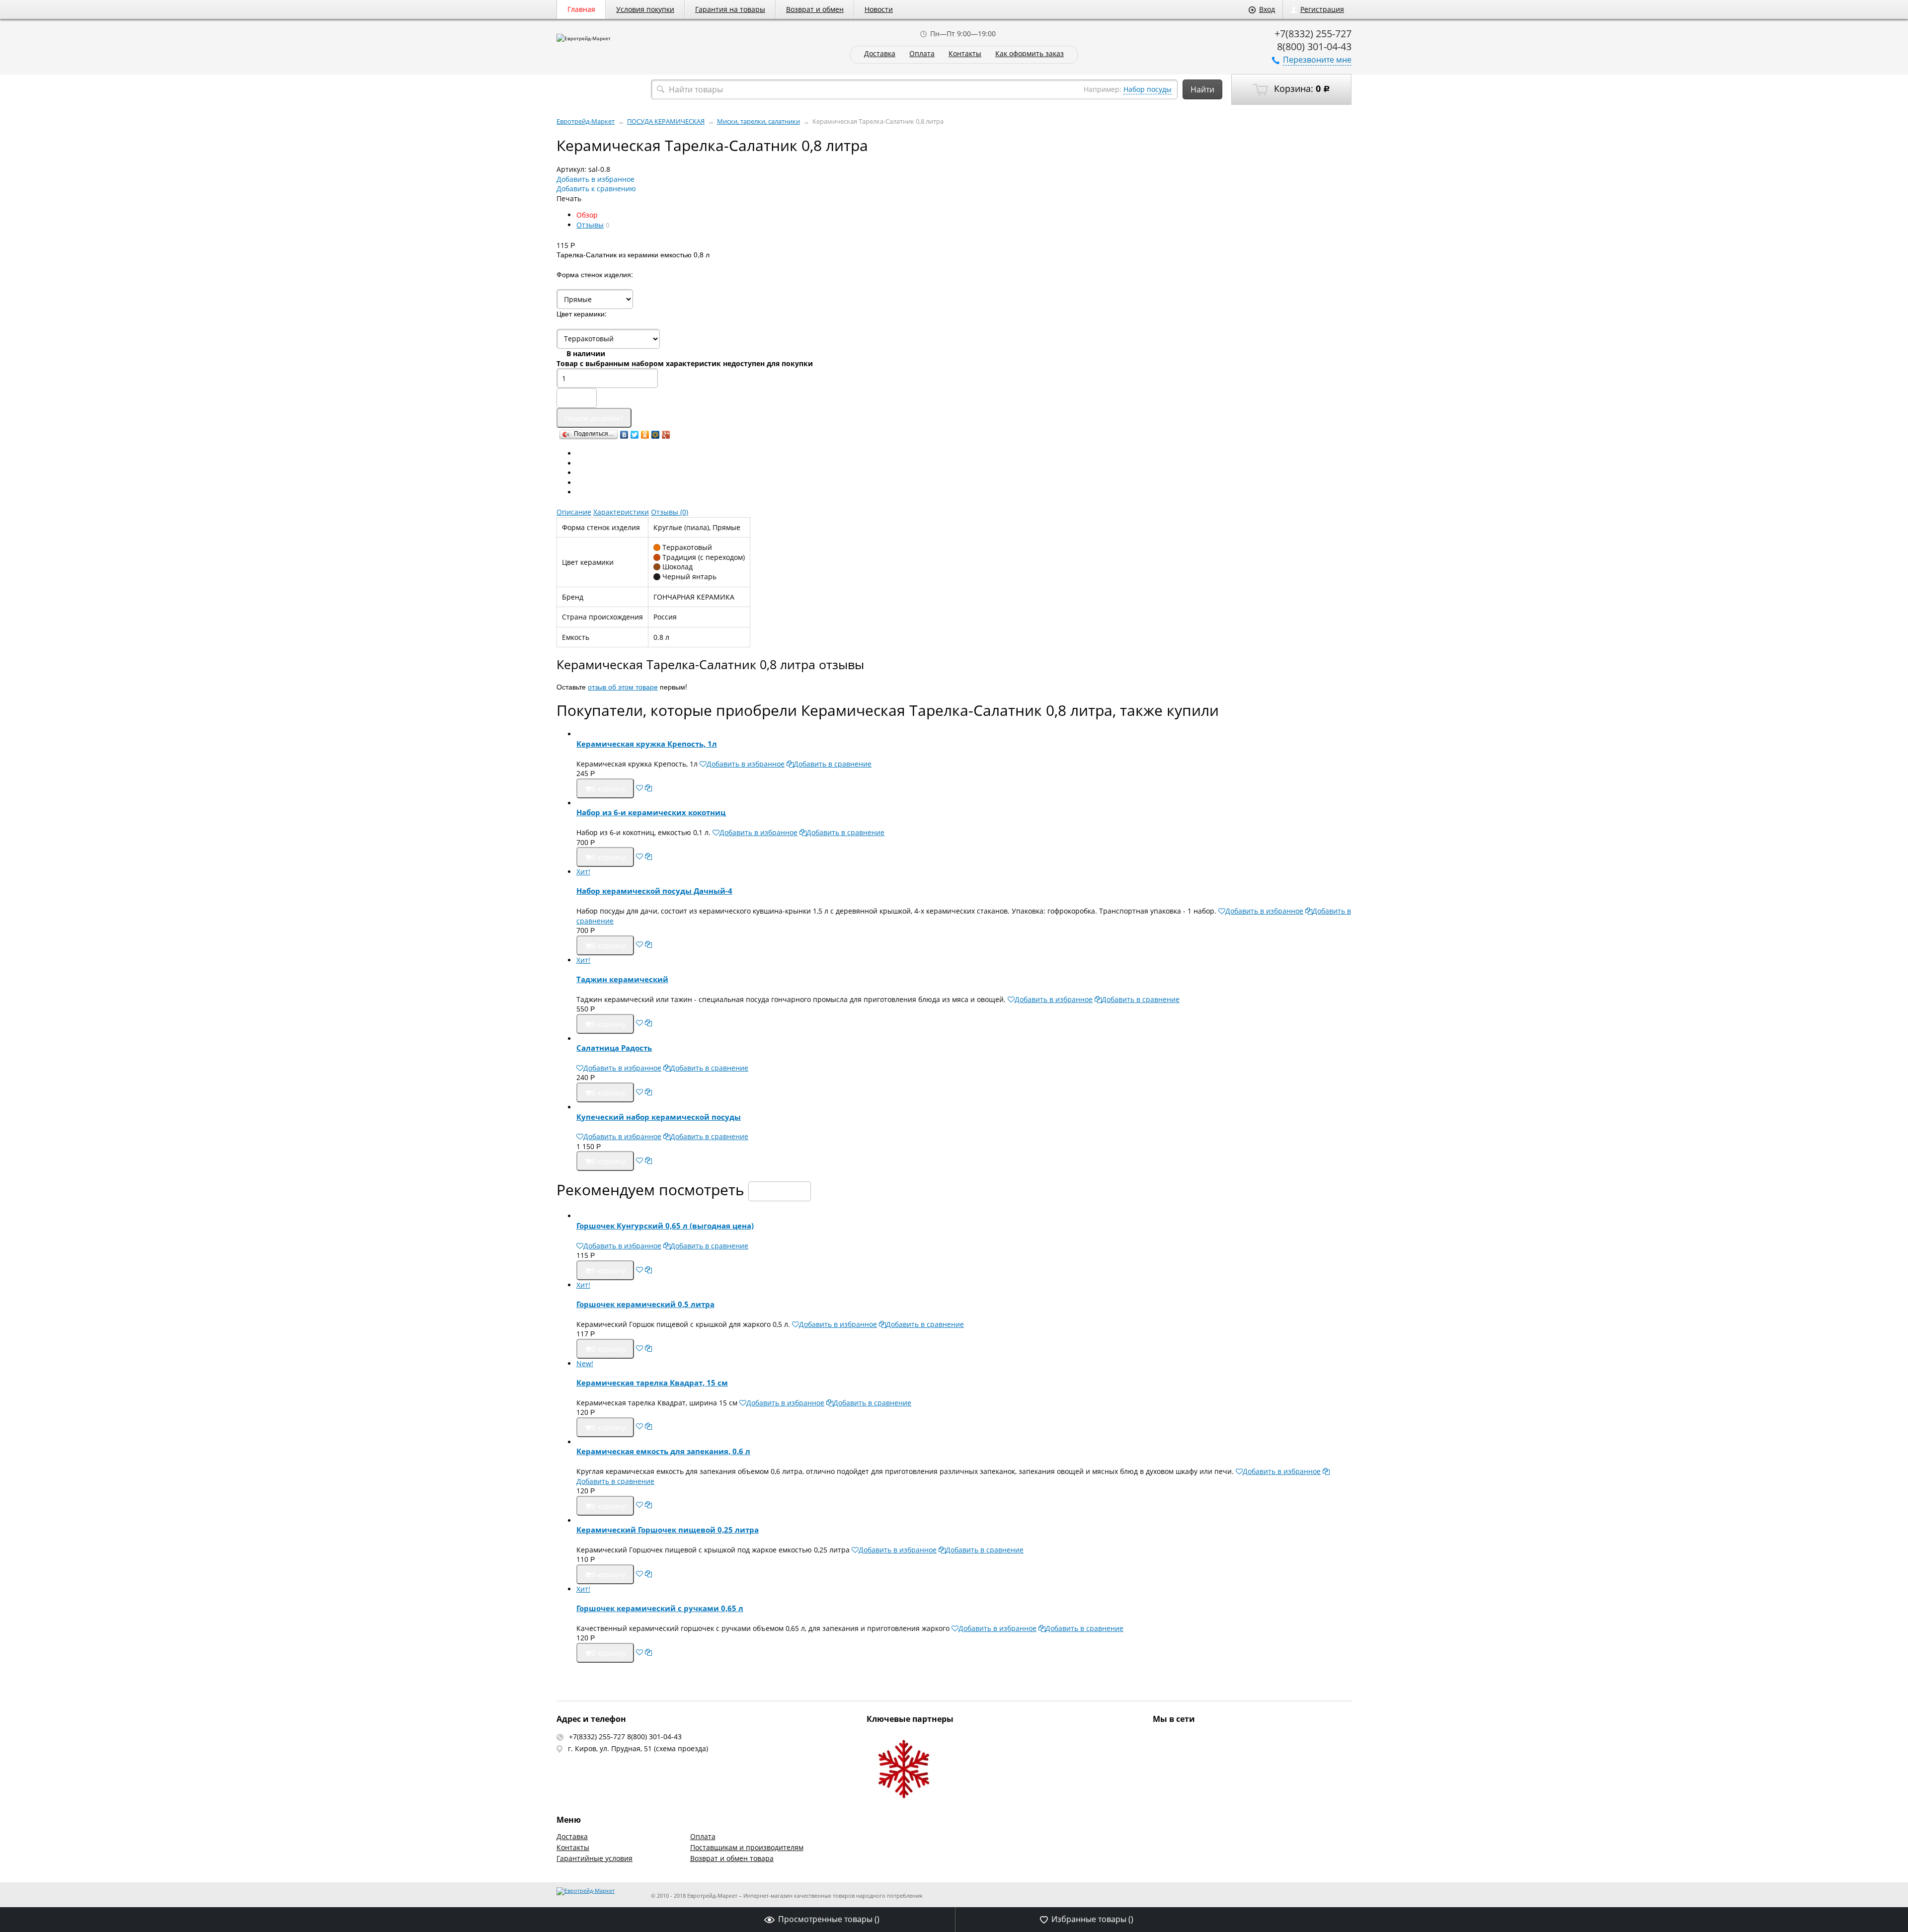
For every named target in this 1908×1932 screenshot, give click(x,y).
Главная (581, 9)
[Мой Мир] (656, 435)
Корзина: (1301, 88)
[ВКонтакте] (624, 435)
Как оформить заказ (1030, 54)
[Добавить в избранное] (639, 788)
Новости (879, 9)
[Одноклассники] (645, 435)
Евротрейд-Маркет (586, 121)
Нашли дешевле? (594, 418)
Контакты (965, 54)
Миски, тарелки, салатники (758, 121)
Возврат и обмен (815, 9)
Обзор (587, 215)
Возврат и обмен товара (732, 1858)
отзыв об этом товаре (623, 687)
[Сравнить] (648, 788)
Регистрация (1322, 9)
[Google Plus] (666, 435)
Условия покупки (645, 9)
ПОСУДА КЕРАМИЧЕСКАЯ (666, 121)
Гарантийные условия (595, 1858)
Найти (1202, 89)
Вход (1267, 9)
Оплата (922, 54)
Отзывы (590, 225)
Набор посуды (1148, 89)
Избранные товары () (1092, 1919)
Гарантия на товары (730, 9)
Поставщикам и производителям (747, 1847)
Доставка (880, 54)
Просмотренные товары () (829, 1919)
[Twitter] (635, 435)
